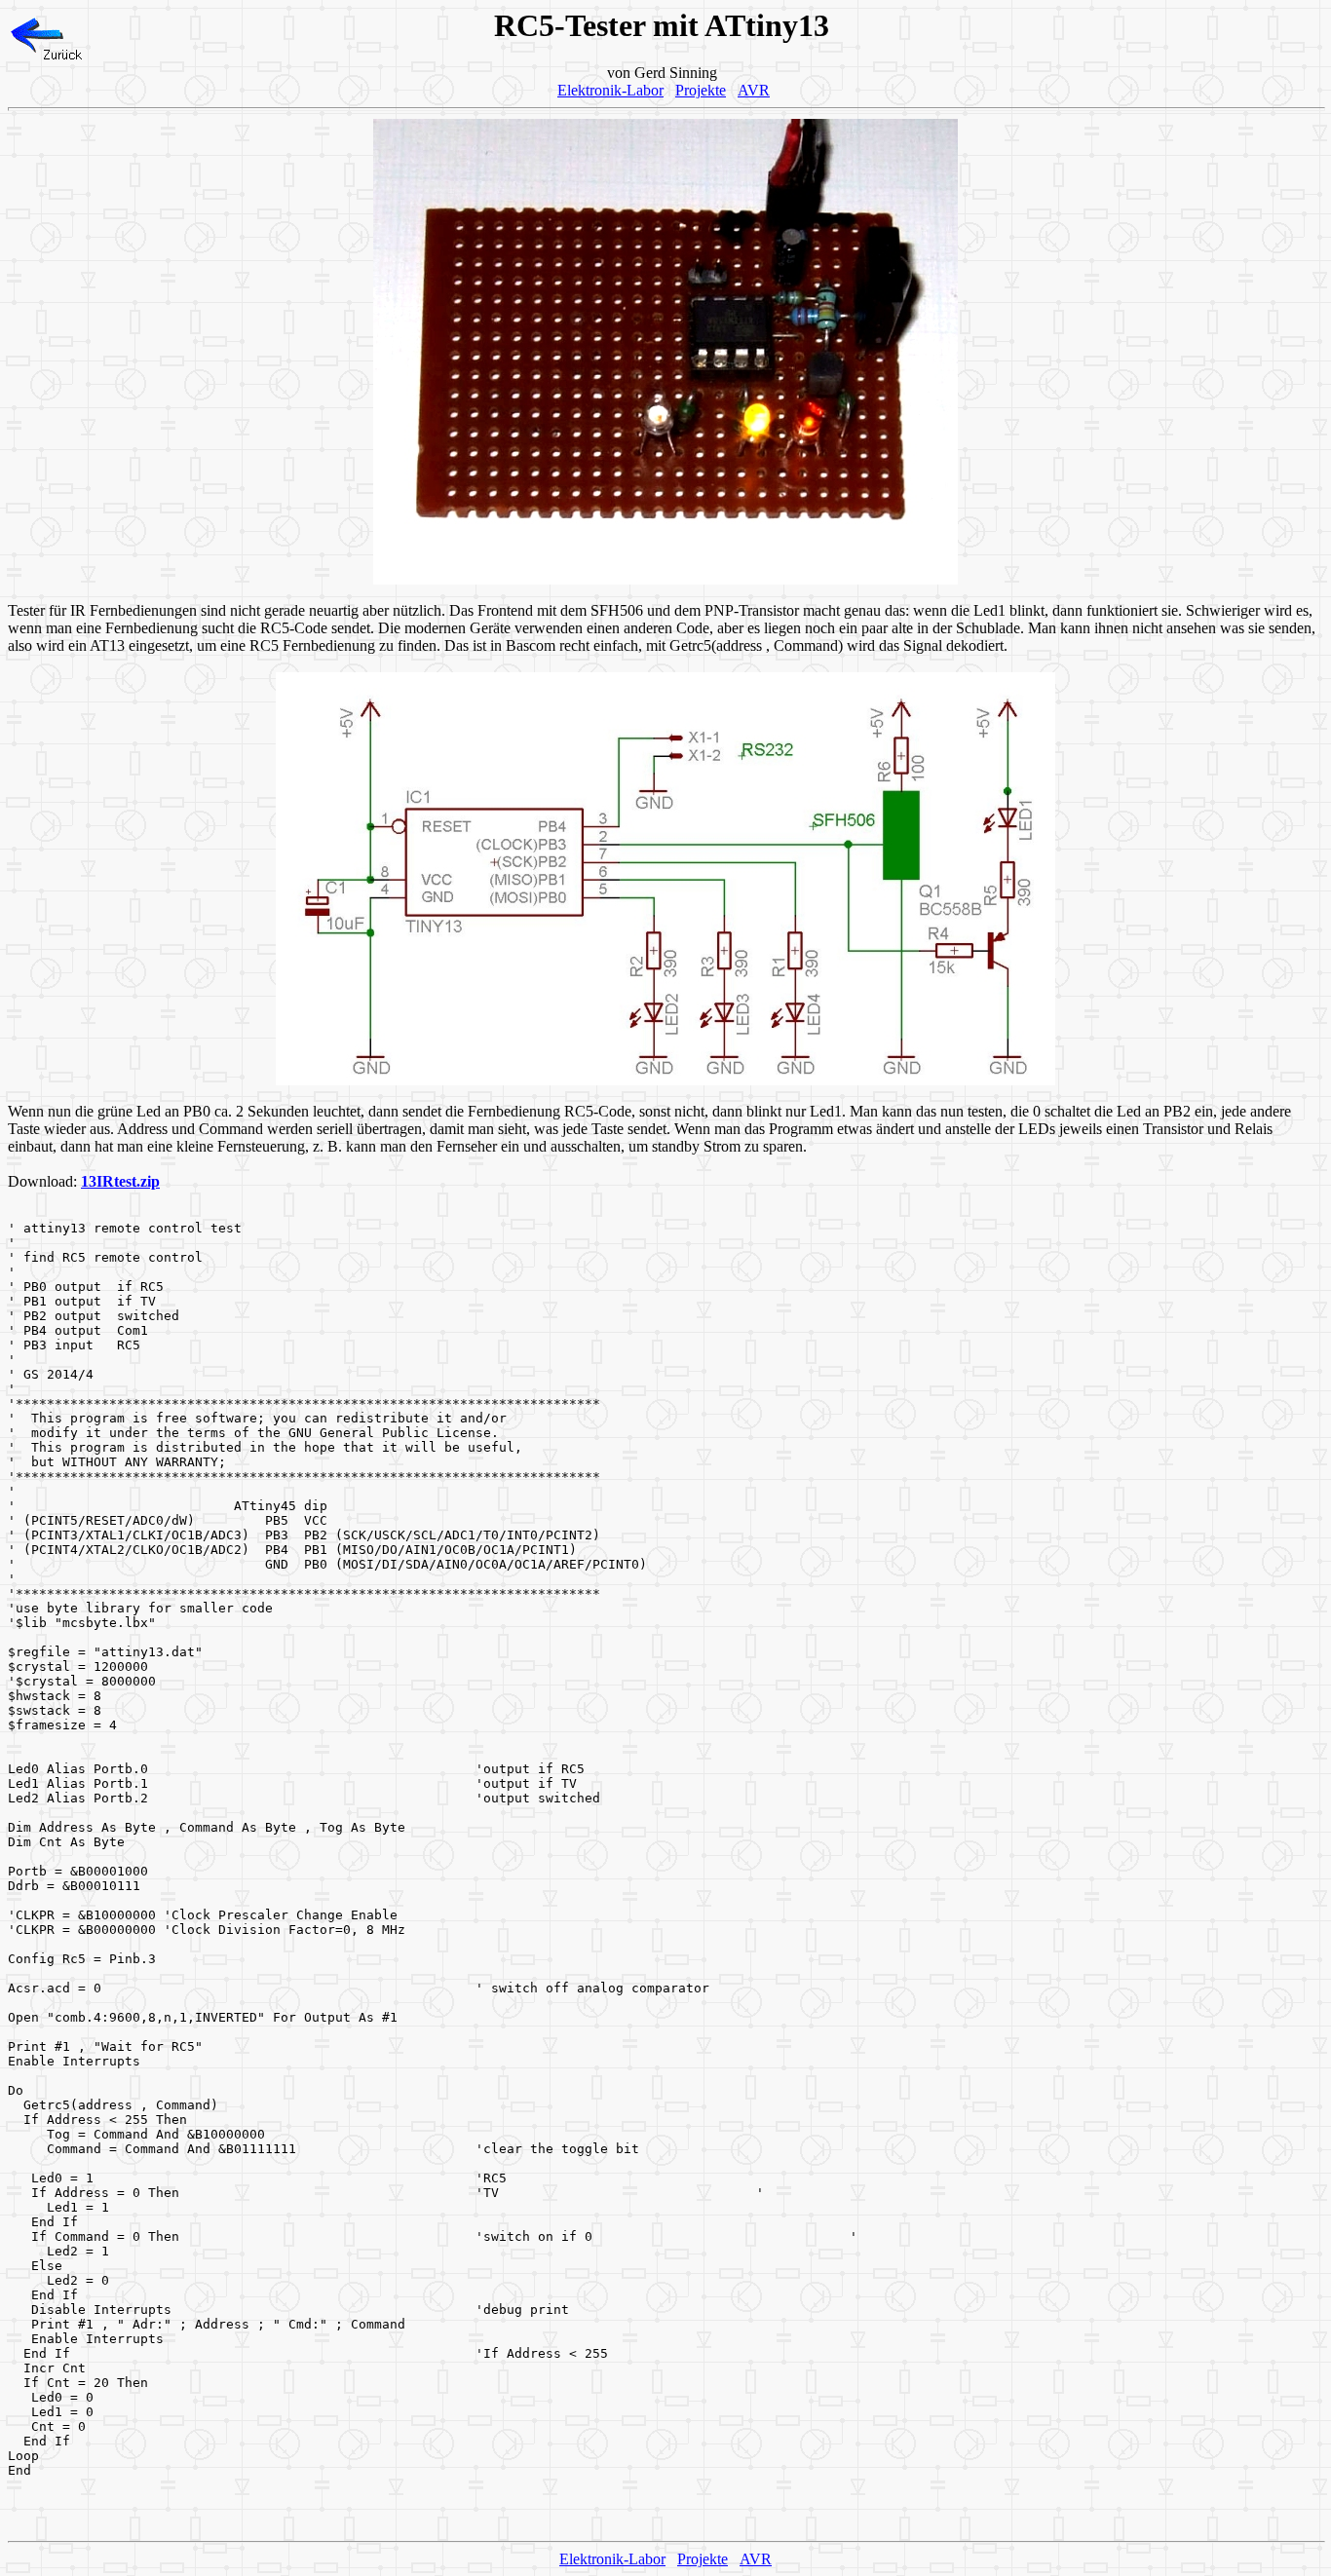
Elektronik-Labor (610, 90)
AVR (754, 90)
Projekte (701, 90)
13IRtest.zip (120, 1181)
